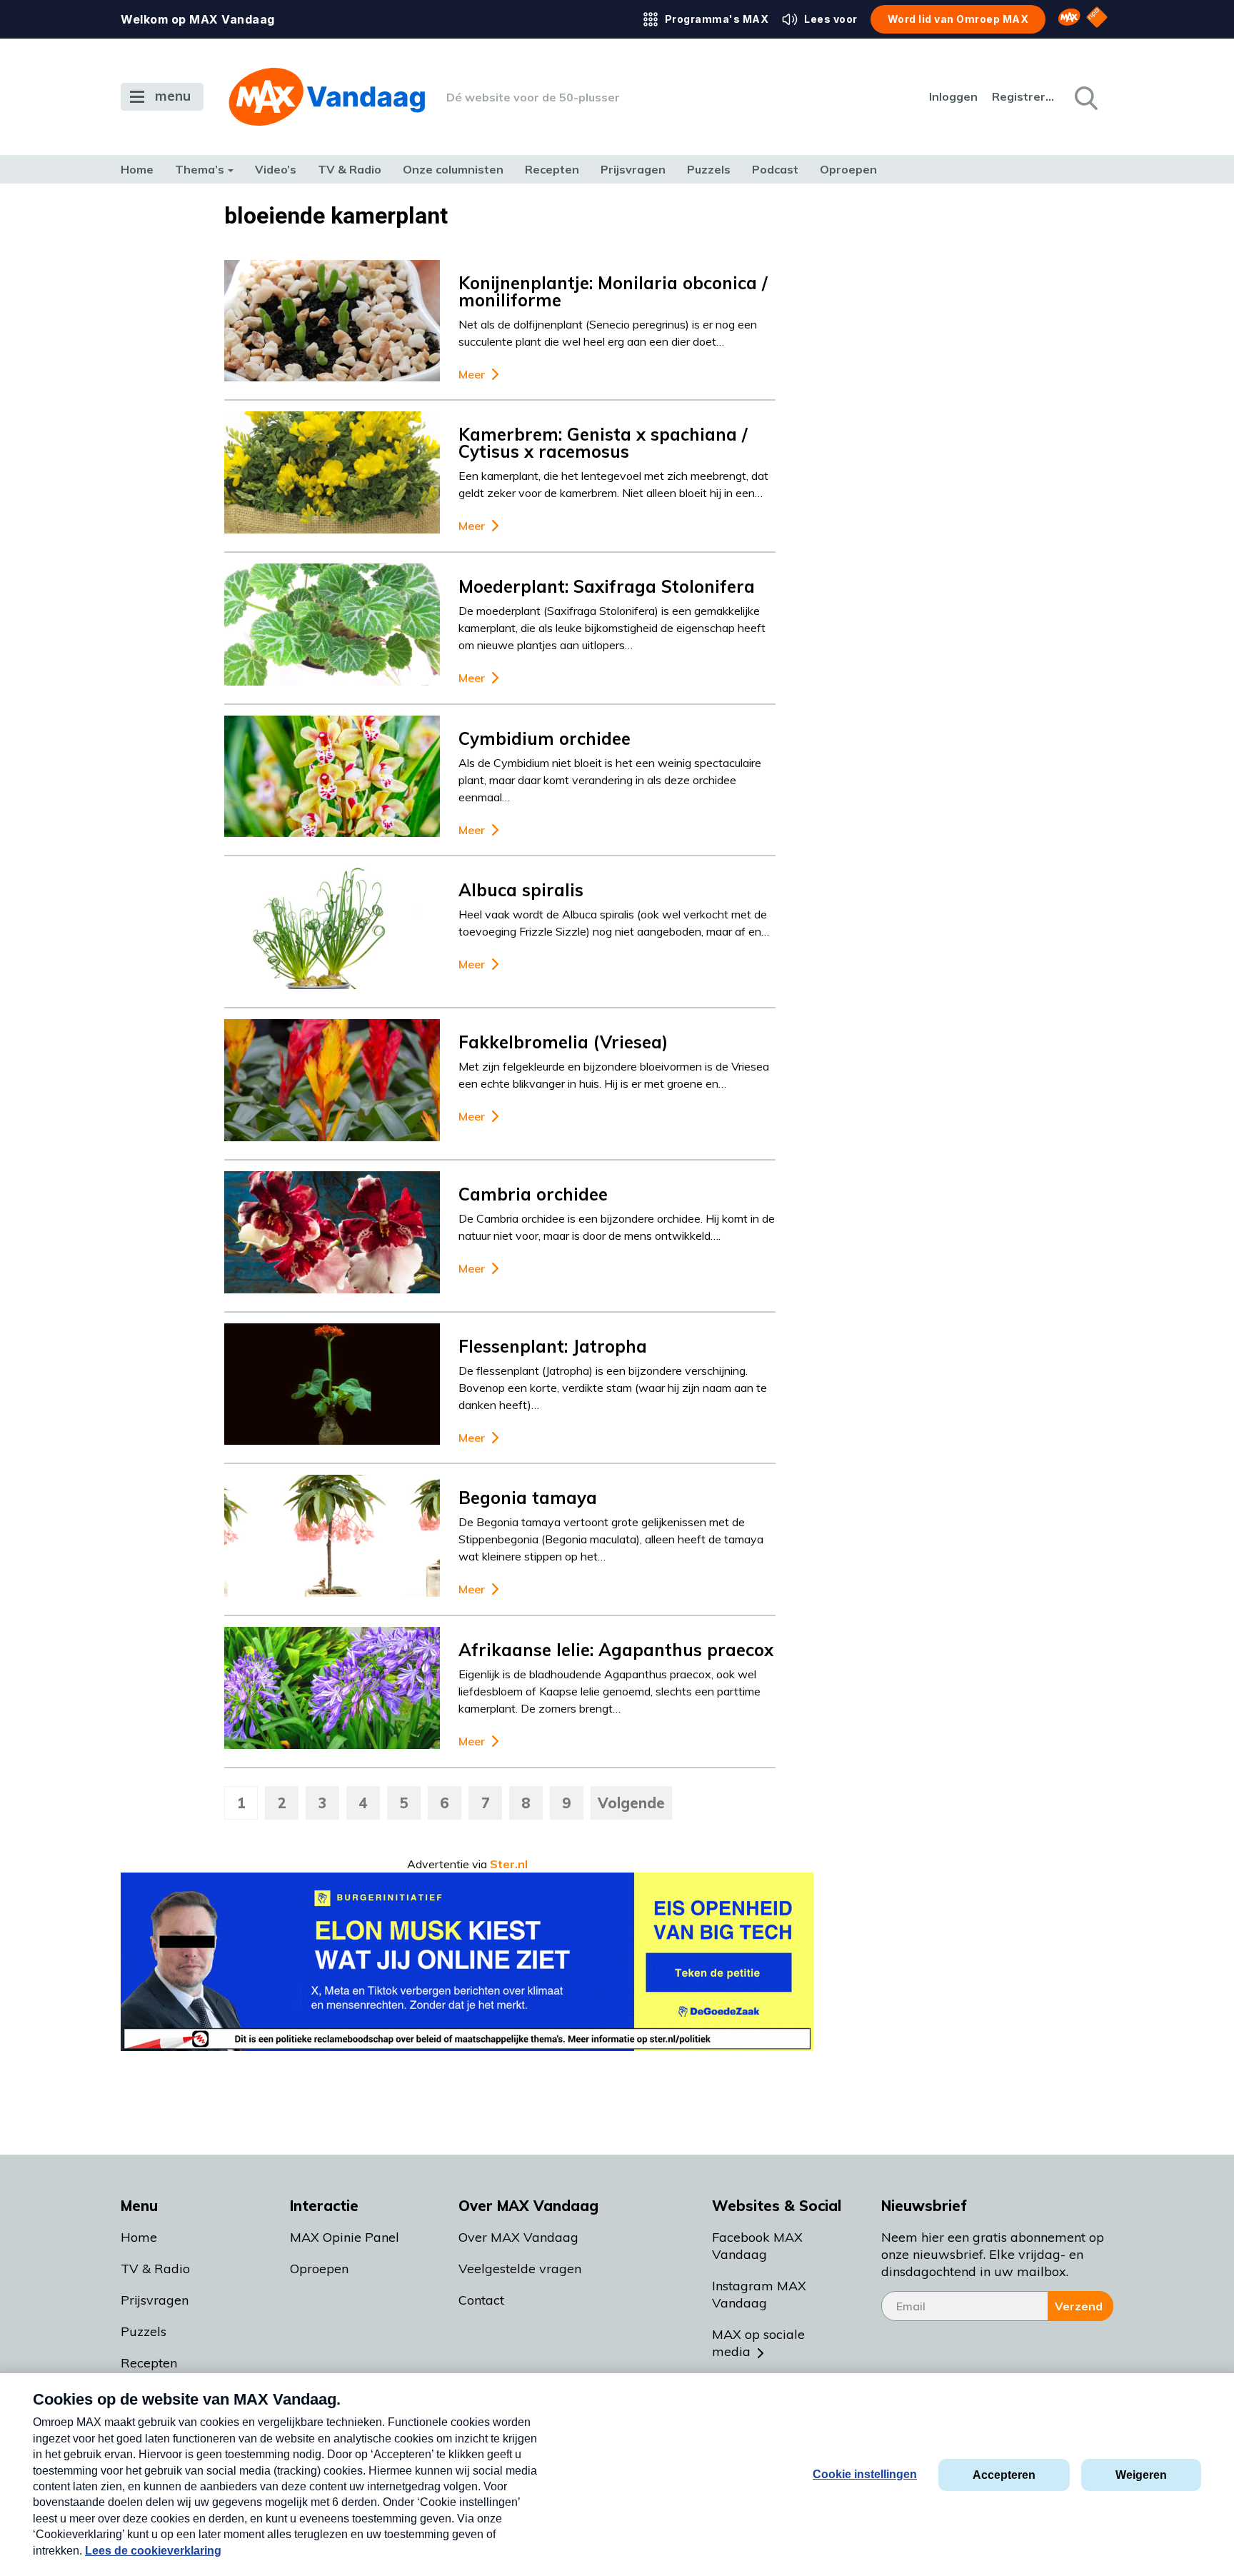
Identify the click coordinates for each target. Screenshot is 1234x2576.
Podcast (775, 169)
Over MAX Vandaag (518, 2237)
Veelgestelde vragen (520, 2269)
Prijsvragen (633, 169)
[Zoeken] (1085, 97)
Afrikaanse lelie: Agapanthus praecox (616, 1650)
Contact (481, 2300)
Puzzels (709, 169)
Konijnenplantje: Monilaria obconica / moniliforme (613, 291)
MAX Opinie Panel (345, 2237)
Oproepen (848, 169)
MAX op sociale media (758, 2343)
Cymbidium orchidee (545, 738)
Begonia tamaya (528, 1498)
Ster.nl (509, 1864)
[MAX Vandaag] (327, 97)
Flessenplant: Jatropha (553, 1346)
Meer (472, 375)
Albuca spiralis (521, 890)
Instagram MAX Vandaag (759, 2294)
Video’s (276, 169)
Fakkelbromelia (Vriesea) (563, 1042)
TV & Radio (350, 169)
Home (137, 169)
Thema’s (200, 169)
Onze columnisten (453, 169)
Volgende (631, 1803)
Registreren (1024, 96)
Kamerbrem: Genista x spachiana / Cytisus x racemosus (603, 443)
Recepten (552, 169)
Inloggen (953, 96)
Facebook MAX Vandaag (757, 2246)
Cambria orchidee (533, 1194)
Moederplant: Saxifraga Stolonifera (607, 586)
